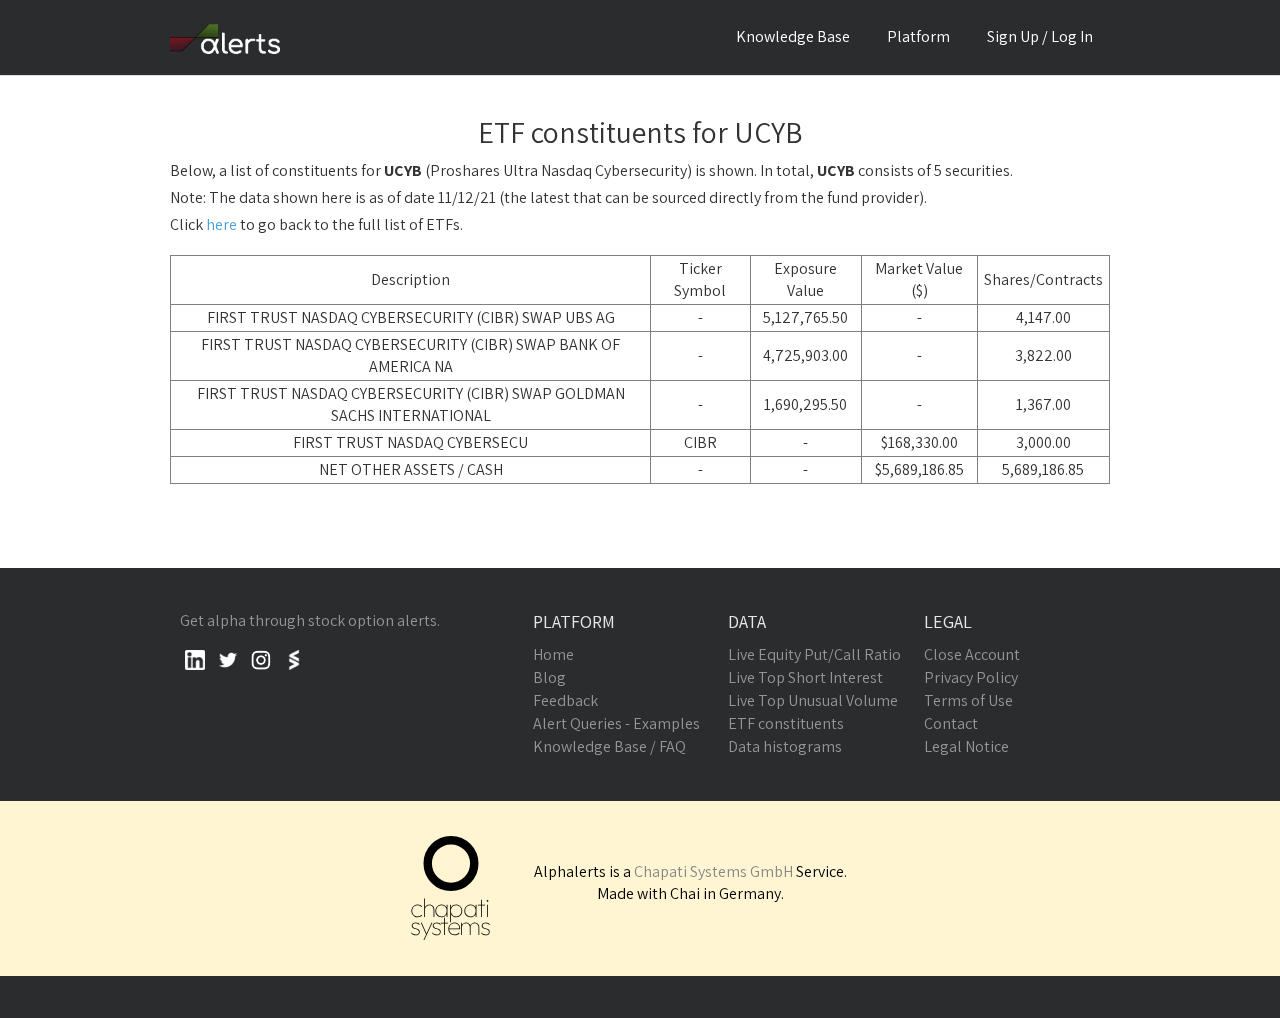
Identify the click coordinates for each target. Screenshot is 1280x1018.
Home (553, 654)
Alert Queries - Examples (616, 723)
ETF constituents (786, 723)
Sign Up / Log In (1040, 36)
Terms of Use (968, 700)
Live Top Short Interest (805, 677)
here (221, 224)
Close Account (972, 654)
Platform (918, 36)
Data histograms (785, 746)
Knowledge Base (793, 36)
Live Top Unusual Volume (813, 700)
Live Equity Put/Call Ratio (814, 654)
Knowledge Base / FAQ (609, 746)
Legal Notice (966, 746)
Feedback (565, 700)
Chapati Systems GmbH (713, 871)
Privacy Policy (971, 677)
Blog (549, 677)
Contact (951, 723)
